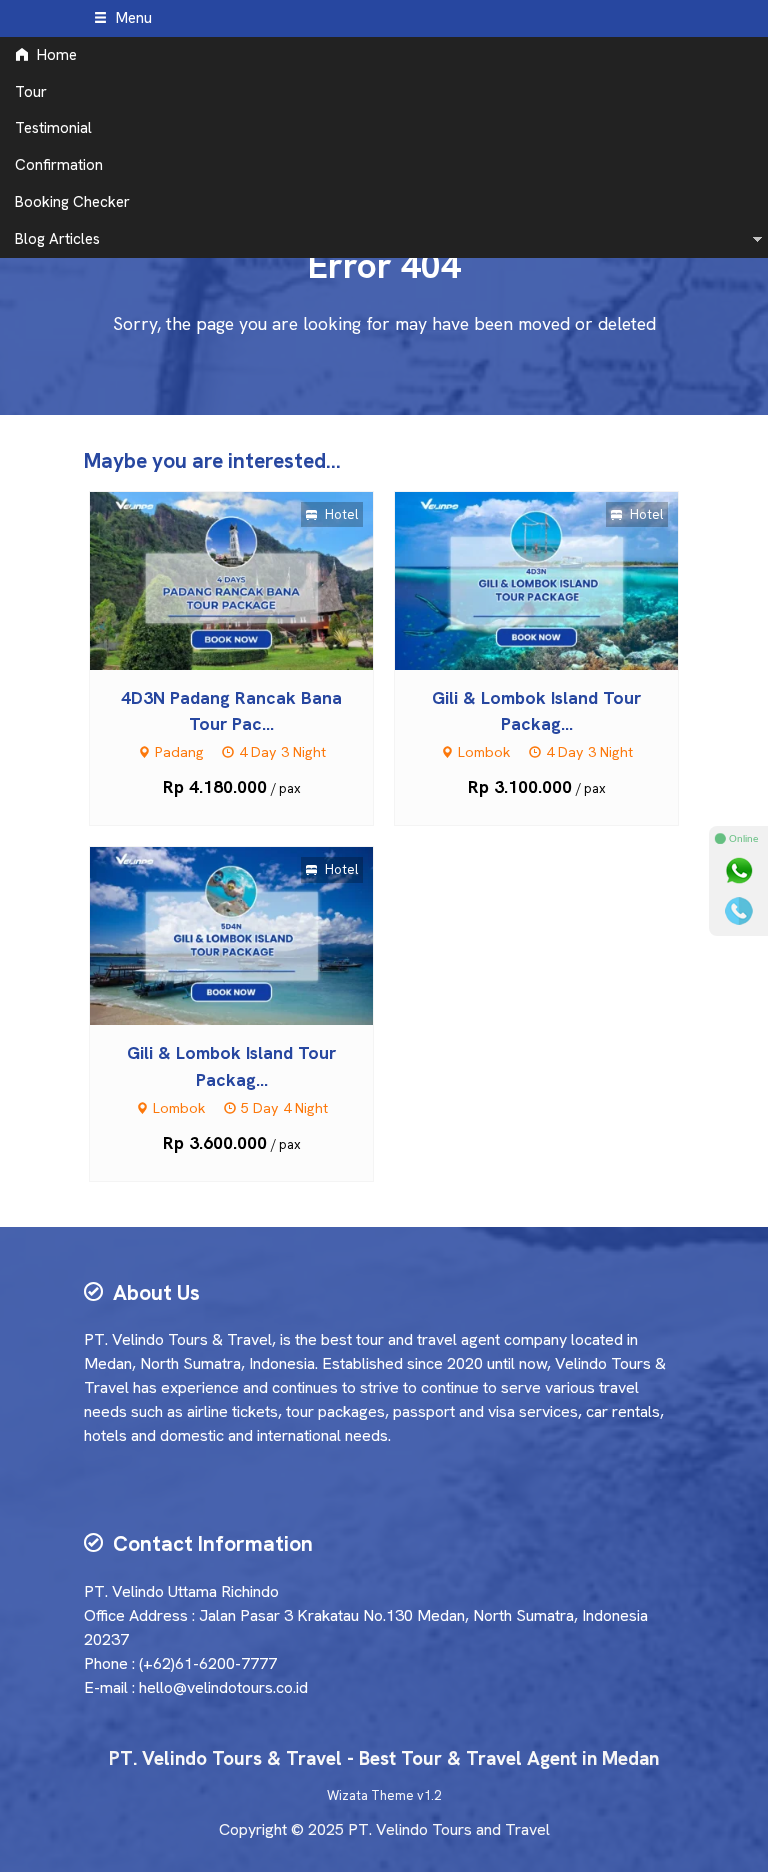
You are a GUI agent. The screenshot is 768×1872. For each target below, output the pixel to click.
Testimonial (53, 128)
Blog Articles (57, 239)
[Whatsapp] (739, 871)
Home (55, 55)
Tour (31, 92)
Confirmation (59, 165)
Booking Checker (72, 202)
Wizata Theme (370, 1795)
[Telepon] (739, 911)
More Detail (250, 579)
